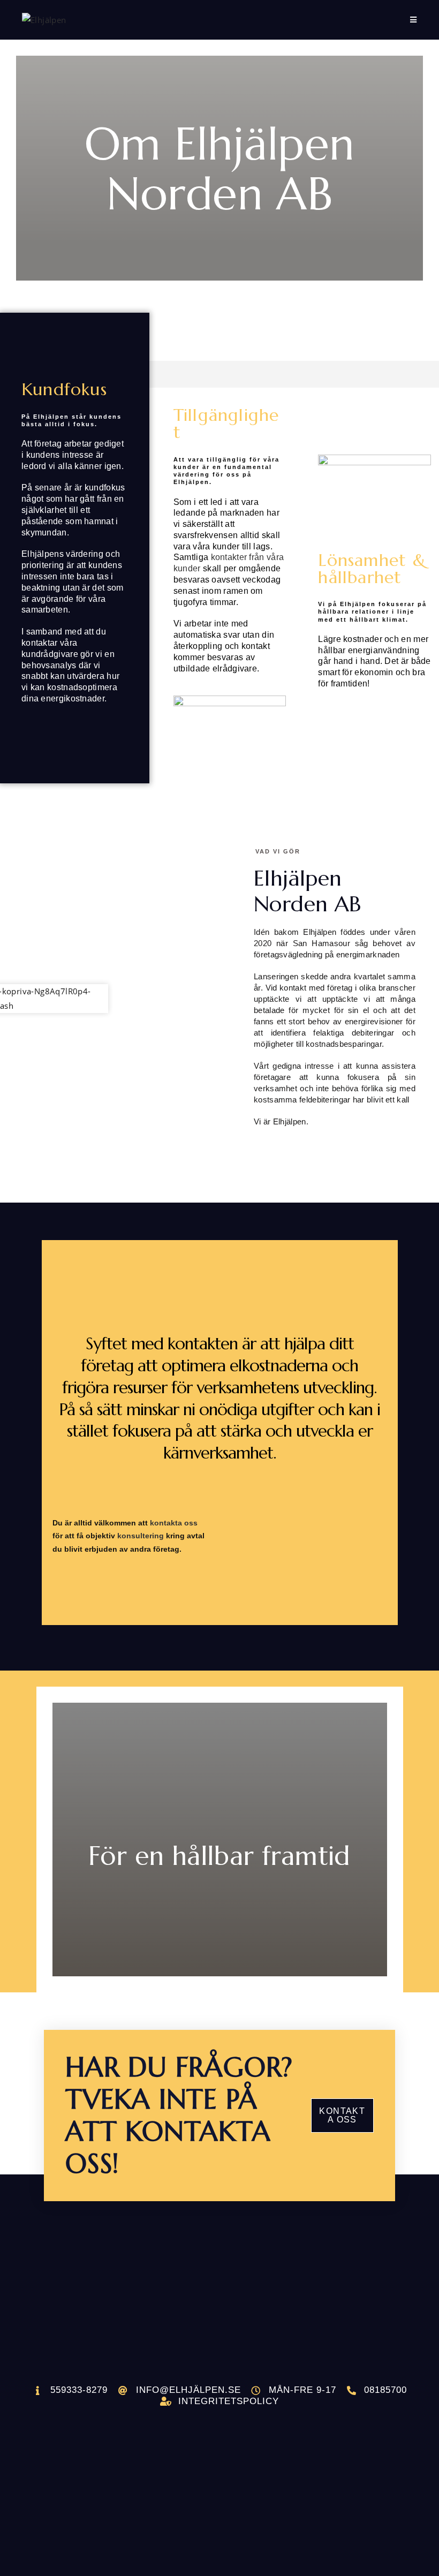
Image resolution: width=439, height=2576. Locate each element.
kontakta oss (174, 1523)
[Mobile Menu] (414, 20)
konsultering (141, 1536)
